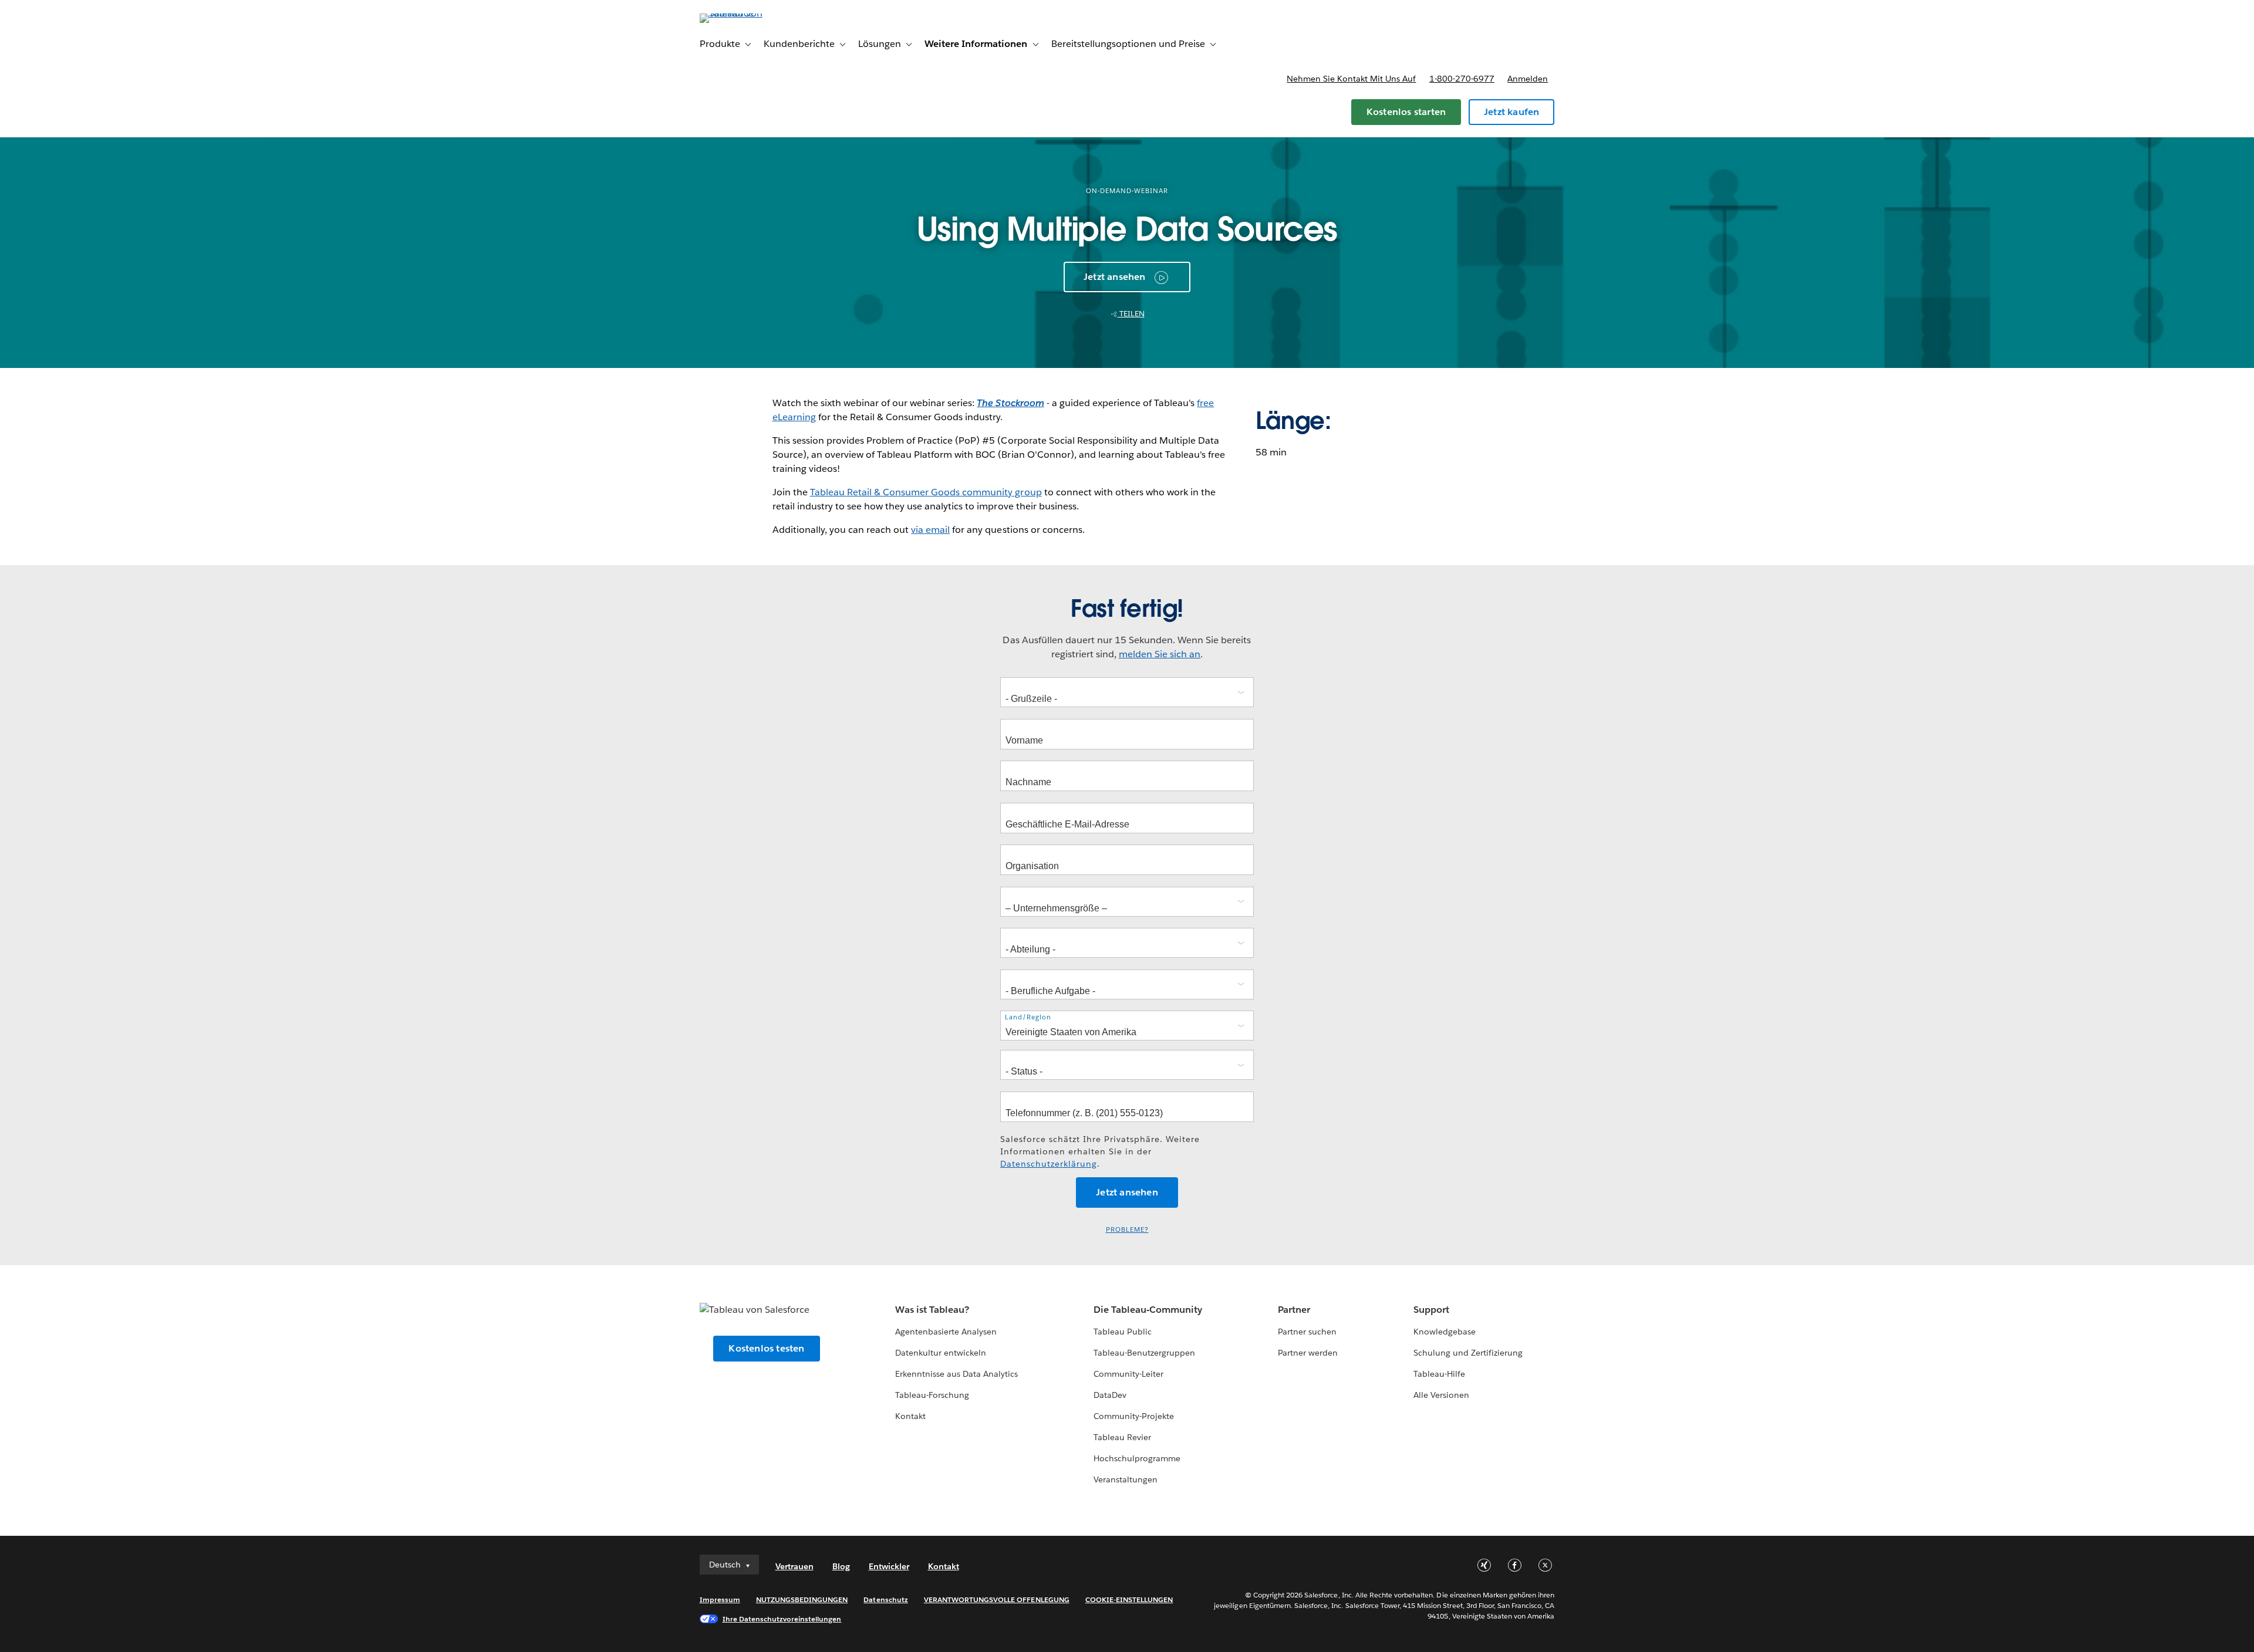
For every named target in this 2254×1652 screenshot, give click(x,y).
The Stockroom (1010, 403)
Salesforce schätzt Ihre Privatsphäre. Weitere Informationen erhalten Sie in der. (1100, 1151)
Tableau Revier (1122, 1437)
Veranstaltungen (1126, 1479)
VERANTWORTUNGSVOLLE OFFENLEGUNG (997, 1599)
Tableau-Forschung (932, 1395)
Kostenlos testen (766, 1348)
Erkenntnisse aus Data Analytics (957, 1374)
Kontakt (910, 1416)
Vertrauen (794, 1566)
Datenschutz (885, 1599)
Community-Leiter (1128, 1374)
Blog (841, 1566)
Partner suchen (1307, 1332)
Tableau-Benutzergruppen (1144, 1353)
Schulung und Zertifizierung (1468, 1353)
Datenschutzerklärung (1049, 1164)
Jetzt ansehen (1115, 277)
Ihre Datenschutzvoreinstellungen (782, 1619)
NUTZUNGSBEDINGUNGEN (802, 1599)
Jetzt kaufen (1511, 112)
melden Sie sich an (1160, 654)
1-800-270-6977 (1462, 79)
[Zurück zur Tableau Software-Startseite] (750, 13)
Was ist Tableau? (932, 1310)
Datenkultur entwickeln (941, 1353)
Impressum (720, 1599)
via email (930, 530)
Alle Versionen (1441, 1395)
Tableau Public (1123, 1332)
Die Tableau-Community (1148, 1310)
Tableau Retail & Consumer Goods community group (926, 492)
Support (1431, 1310)
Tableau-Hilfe (1439, 1374)
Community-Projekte (1134, 1416)
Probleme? (1127, 1230)
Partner (1294, 1310)
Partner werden (1308, 1353)
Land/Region (1028, 1017)
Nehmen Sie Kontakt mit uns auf (1351, 79)
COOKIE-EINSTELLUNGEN (1129, 1599)
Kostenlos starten (1406, 112)
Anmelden (1528, 79)
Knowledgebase (1445, 1332)
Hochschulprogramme (1137, 1458)
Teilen (1131, 314)
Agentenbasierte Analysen (946, 1332)
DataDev (1110, 1395)
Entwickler (889, 1566)
